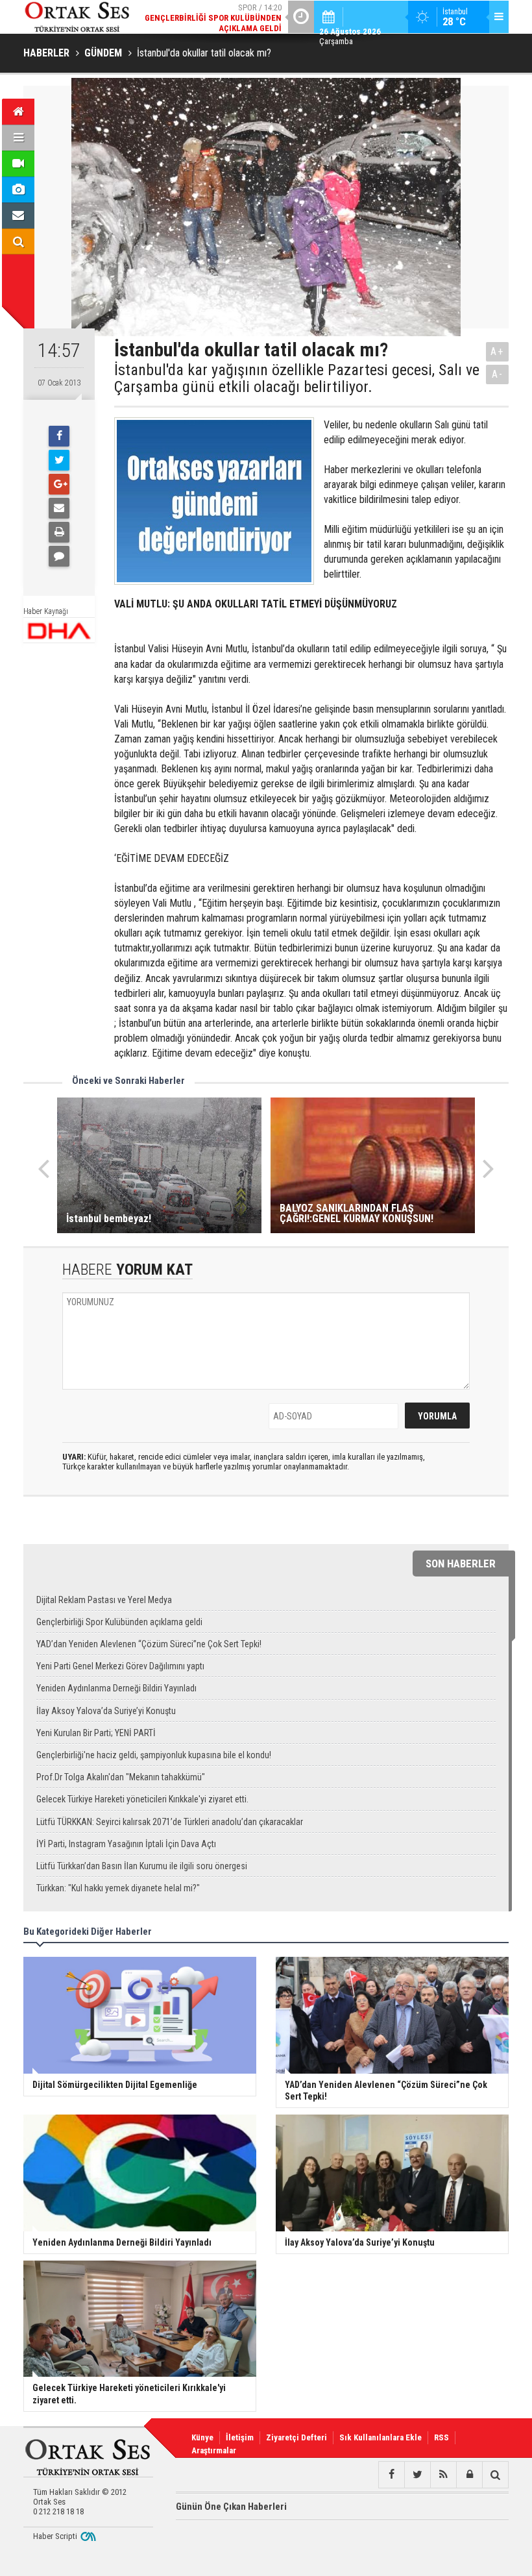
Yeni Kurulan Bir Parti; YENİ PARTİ (96, 1733)
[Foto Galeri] (18, 190)
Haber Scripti (55, 2536)
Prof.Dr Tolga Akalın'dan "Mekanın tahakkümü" (121, 1777)
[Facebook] (59, 436)
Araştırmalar (214, 2450)
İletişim (240, 2437)
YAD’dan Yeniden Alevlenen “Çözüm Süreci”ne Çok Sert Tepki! (149, 1644)
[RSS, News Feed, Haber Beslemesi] (443, 2475)
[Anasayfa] (18, 112)
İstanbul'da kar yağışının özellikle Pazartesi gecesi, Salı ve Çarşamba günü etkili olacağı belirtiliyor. (297, 379)
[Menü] (18, 138)
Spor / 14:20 (213, 18)
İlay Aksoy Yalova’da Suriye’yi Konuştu (106, 1711)
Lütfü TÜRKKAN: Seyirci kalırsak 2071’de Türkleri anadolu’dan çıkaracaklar (170, 1822)
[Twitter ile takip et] (417, 2475)
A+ (497, 351)
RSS (441, 2437)
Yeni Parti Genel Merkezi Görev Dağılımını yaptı (120, 1666)
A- (498, 374)
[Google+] (59, 484)
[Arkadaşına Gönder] (59, 508)
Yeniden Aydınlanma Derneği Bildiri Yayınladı (116, 1688)
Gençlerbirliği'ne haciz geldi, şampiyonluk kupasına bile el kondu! (154, 1755)
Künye (202, 2437)
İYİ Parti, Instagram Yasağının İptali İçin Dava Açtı (126, 1844)
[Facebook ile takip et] (391, 2475)
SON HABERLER (461, 1564)
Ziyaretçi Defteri (296, 2437)
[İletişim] (18, 215)
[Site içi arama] (18, 241)
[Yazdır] (59, 532)
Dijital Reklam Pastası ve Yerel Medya (104, 1600)
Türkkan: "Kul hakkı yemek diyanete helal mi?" (118, 1888)
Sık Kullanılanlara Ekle (381, 2437)
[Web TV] (18, 164)
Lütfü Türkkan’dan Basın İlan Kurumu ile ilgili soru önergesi (142, 1866)
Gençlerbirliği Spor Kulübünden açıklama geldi (119, 1622)
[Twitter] (59, 460)
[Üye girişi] (469, 2475)
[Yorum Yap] (59, 556)
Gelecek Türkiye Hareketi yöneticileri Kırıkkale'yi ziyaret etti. (142, 1799)
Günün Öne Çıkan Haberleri (231, 2507)
